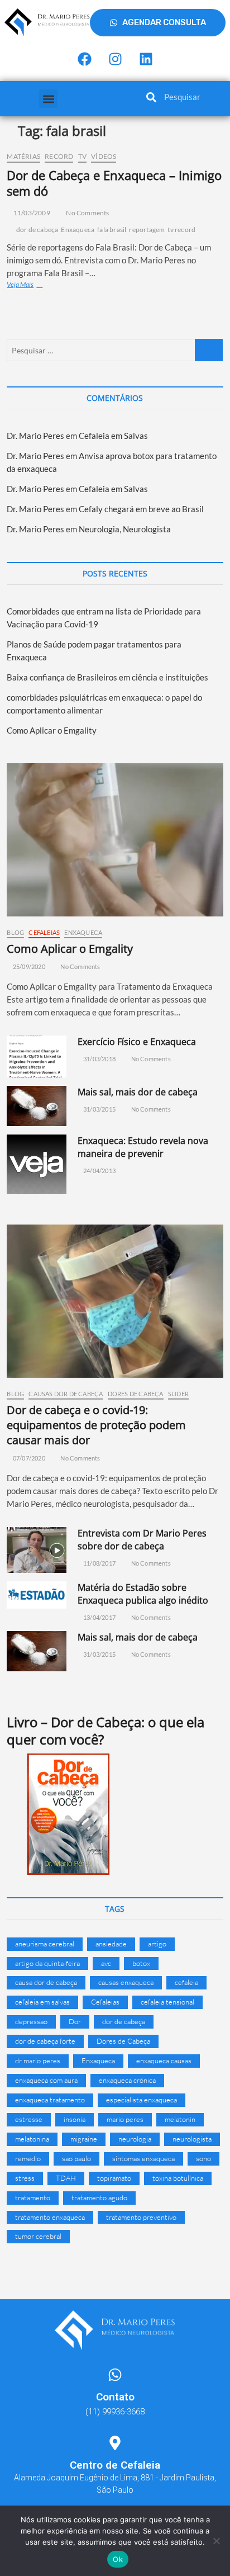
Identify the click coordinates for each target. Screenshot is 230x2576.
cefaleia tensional (167, 2002)
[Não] (216, 2541)
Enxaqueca (78, 230)
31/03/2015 (99, 1109)
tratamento (33, 2197)
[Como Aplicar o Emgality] (115, 840)
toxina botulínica (178, 2178)
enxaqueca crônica (127, 2080)
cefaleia (186, 1982)
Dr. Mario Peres (35, 436)
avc (106, 1963)
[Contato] (115, 2375)
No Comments (87, 213)
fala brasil (112, 230)
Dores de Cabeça (136, 1394)
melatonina (32, 2139)
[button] (48, 99)
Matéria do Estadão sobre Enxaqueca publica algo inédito (143, 1594)
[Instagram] (115, 59)
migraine (84, 2139)
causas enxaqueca (126, 1982)
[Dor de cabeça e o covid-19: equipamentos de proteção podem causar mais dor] (115, 1301)
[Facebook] (84, 59)
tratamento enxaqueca (50, 2217)
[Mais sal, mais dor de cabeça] (36, 1106)
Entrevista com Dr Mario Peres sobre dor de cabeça (142, 1540)
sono (203, 2158)
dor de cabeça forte (45, 2041)
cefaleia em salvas (42, 2002)
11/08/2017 (99, 1563)
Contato (115, 2397)
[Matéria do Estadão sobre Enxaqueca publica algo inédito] (36, 1595)
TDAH (66, 2178)
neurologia (135, 2139)
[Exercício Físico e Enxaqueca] (36, 1057)
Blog (15, 932)
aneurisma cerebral (45, 1944)
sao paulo (76, 2158)
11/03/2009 (31, 213)
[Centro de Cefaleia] (115, 2443)
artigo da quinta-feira (47, 1963)
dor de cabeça (37, 230)
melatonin (180, 2119)
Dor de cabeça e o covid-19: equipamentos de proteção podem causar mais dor (96, 1425)
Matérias (23, 156)
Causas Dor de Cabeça (66, 1394)
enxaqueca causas (164, 2060)
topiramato (114, 2178)
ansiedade (111, 1944)
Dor (75, 2021)
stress (25, 2178)
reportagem (147, 230)
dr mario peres (38, 2060)
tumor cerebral (38, 2236)
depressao (31, 2021)
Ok (118, 2559)
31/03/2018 (99, 1059)
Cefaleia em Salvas (113, 436)
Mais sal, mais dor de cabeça (138, 1092)
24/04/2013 (99, 1171)
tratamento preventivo (141, 2217)
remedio (28, 2158)
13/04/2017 (99, 1617)
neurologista (192, 2139)
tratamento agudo (99, 2197)
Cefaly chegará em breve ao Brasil (141, 509)
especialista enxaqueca (142, 2100)
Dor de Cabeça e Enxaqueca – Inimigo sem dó (114, 183)
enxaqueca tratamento (50, 2100)
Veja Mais (35, 284)
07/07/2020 (28, 1458)
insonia (75, 2119)
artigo (157, 1944)
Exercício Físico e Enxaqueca (137, 1042)
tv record (181, 230)
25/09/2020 (28, 966)
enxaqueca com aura (46, 2080)
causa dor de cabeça (46, 1982)
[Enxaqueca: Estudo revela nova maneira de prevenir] (36, 1164)
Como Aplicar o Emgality (52, 730)
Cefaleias (44, 932)
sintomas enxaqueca (143, 2158)
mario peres (125, 2119)
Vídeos (104, 156)
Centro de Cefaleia (115, 2465)
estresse (29, 2119)
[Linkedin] (146, 59)
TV (82, 156)
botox (141, 1963)
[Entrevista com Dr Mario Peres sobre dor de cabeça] (36, 1550)
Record (59, 156)
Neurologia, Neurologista (125, 529)
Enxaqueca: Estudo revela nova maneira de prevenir (143, 1147)
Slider (178, 1394)
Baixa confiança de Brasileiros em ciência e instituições (107, 677)
